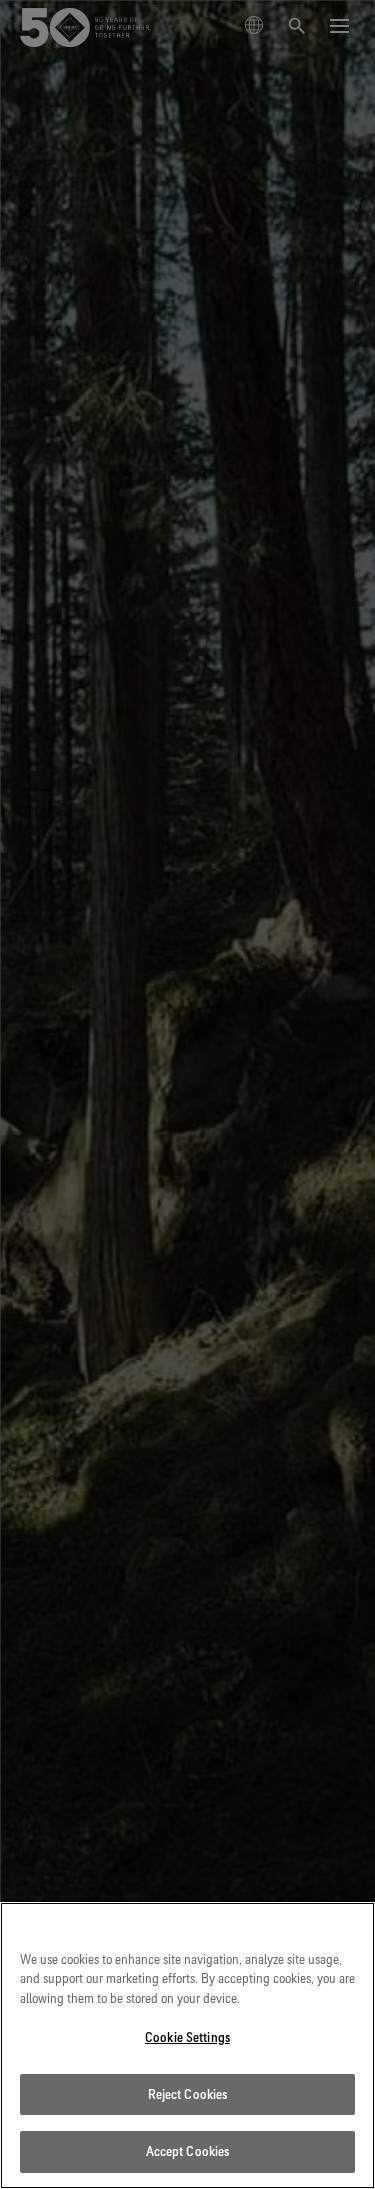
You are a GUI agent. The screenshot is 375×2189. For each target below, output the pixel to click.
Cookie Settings (187, 2037)
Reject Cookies (188, 2094)
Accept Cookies (188, 2151)
